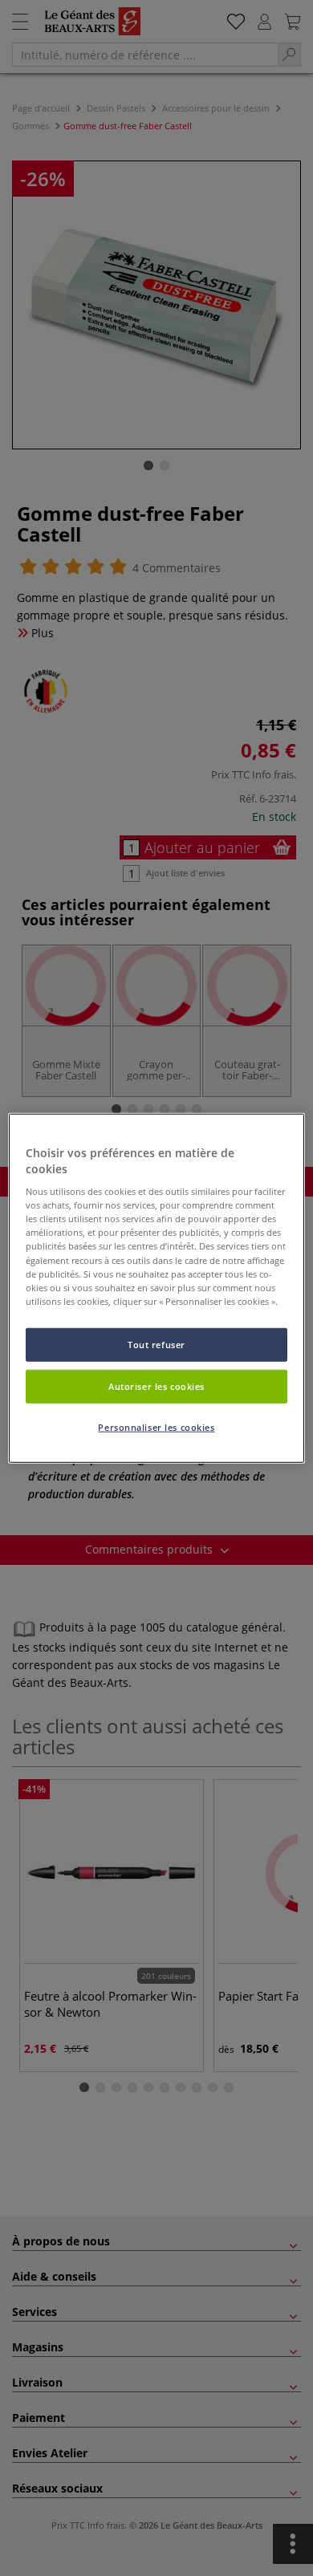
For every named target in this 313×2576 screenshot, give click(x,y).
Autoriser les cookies (156, 1386)
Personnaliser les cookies (156, 1426)
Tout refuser (156, 1344)
